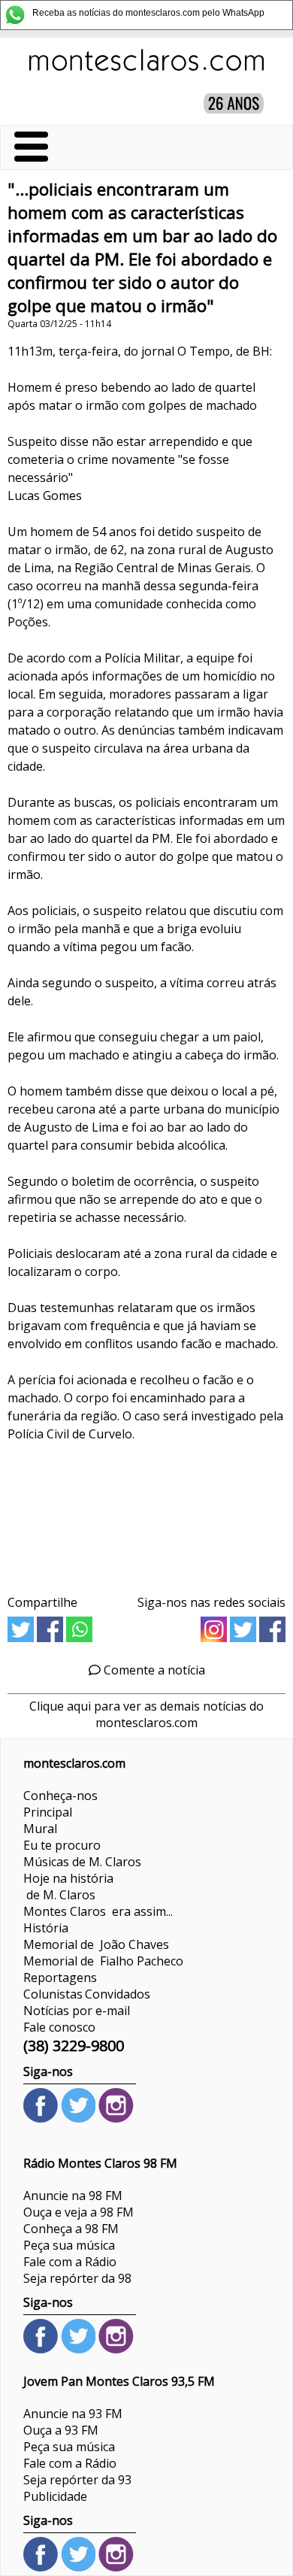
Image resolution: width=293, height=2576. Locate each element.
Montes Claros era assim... (98, 1911)
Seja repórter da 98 (77, 2278)
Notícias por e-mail (77, 2011)
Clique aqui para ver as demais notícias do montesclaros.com (146, 1714)
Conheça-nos (60, 1796)
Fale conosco (59, 2027)
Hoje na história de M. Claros (68, 1887)
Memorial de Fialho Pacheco (103, 1961)
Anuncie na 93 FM (73, 2414)
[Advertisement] (146, 1513)
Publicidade (55, 2496)
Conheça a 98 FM (71, 2229)
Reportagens (60, 1977)
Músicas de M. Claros (82, 1862)
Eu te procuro (62, 1845)
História (46, 1928)
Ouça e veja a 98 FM (79, 2212)
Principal (48, 1812)
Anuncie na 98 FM (73, 2196)
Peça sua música (69, 2245)
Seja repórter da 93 (77, 2480)
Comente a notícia (153, 1670)
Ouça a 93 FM (61, 2430)
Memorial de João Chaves (96, 1944)
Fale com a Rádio (70, 2262)
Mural (40, 1829)
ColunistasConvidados (87, 1994)
